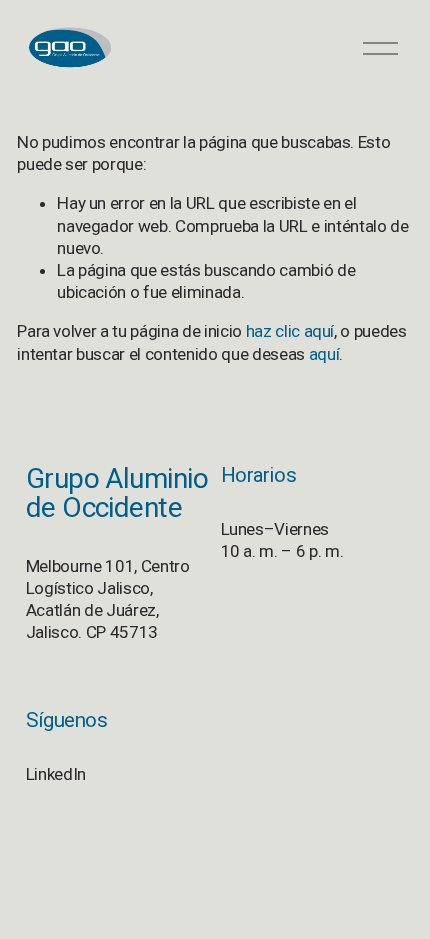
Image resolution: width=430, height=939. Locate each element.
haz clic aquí (290, 331)
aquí (324, 354)
